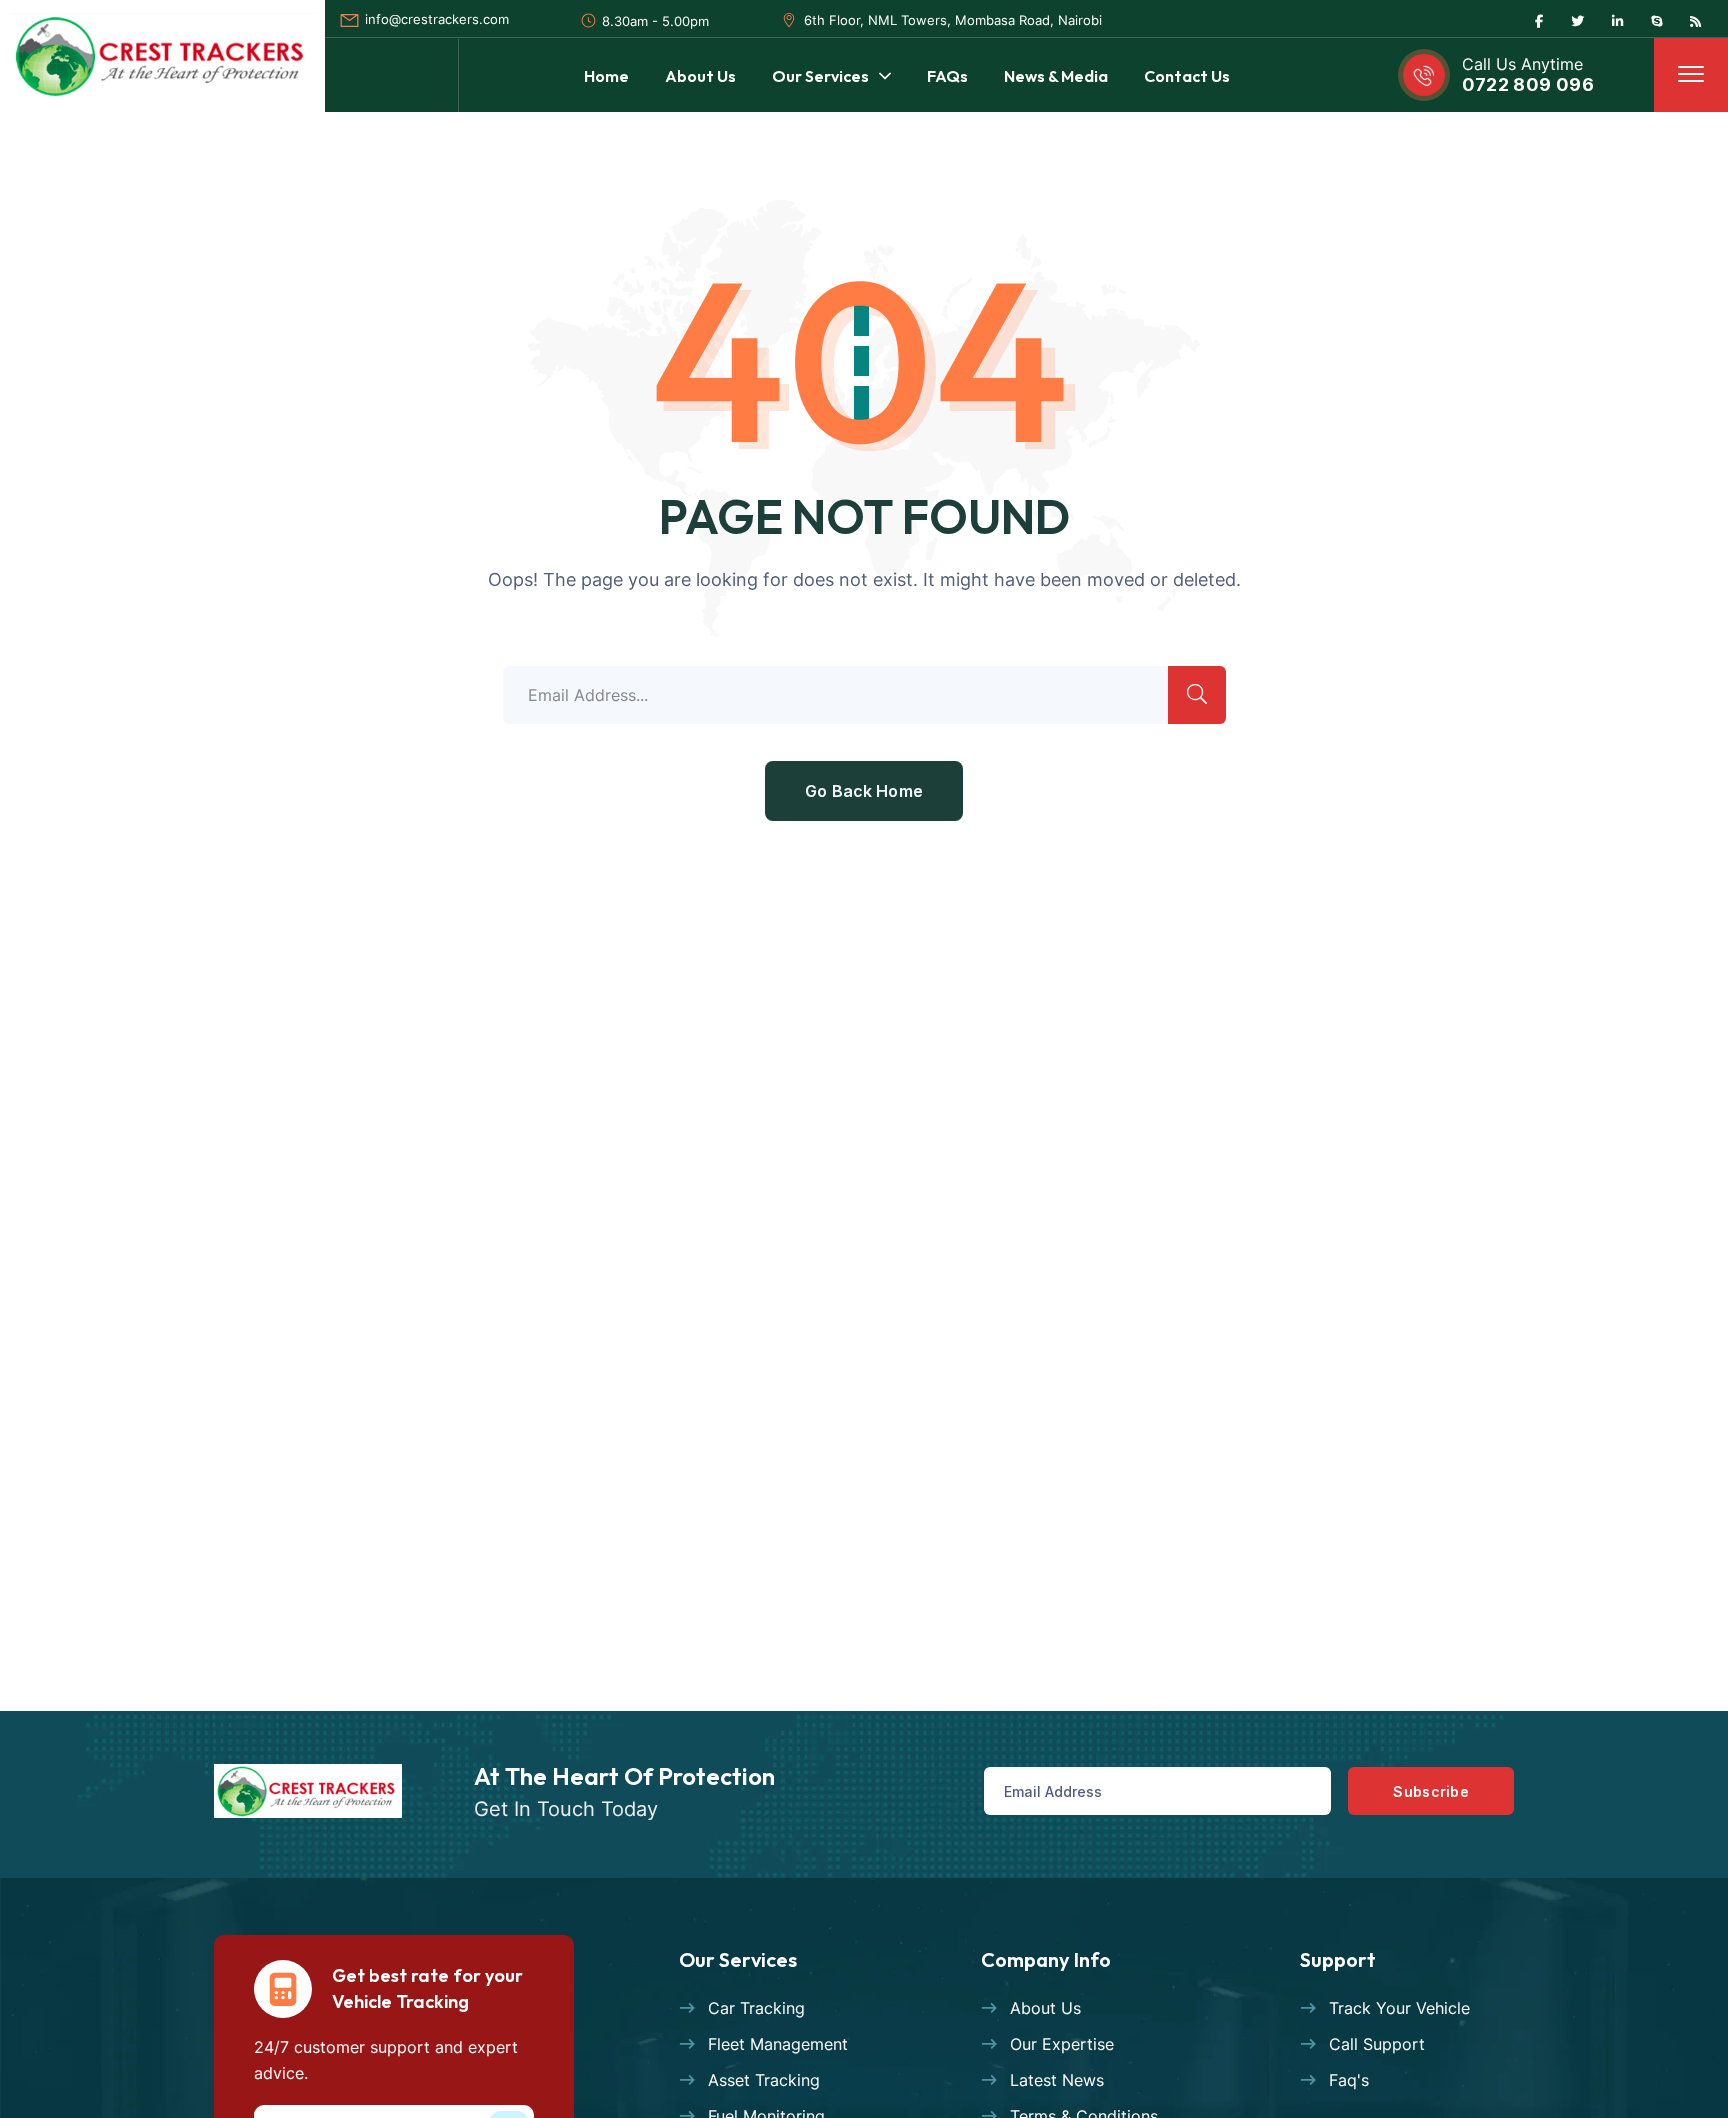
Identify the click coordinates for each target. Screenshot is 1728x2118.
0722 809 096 (1528, 84)
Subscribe (1431, 1791)
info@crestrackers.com (437, 19)
